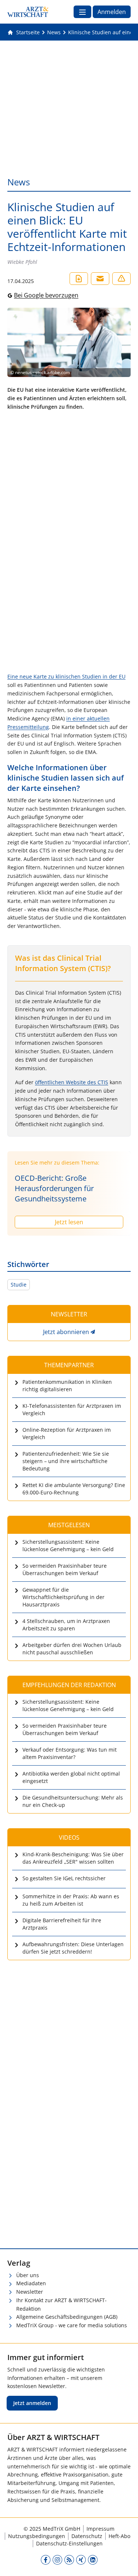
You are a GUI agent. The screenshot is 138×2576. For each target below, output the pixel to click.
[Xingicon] (81, 2559)
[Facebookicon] (46, 2559)
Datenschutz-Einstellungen (69, 2543)
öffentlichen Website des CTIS (72, 1082)
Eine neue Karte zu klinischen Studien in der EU (66, 676)
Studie (19, 1284)
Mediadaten (31, 2283)
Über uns (28, 2275)
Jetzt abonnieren (66, 1332)
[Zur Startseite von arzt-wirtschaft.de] (28, 12)
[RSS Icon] (69, 2559)
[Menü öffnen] (82, 12)
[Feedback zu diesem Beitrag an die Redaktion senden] (121, 279)
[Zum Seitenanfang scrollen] (125, 2563)
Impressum (100, 2529)
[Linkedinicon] (93, 2559)
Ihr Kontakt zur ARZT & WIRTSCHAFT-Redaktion (61, 2304)
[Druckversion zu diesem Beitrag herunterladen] (79, 279)
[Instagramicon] (57, 2559)
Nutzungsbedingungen (37, 2536)
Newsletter (30, 2292)
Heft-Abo (119, 2536)
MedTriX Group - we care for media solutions (72, 2325)
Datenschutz (87, 2536)
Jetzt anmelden (32, 2403)
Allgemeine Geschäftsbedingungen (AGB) (67, 2317)
